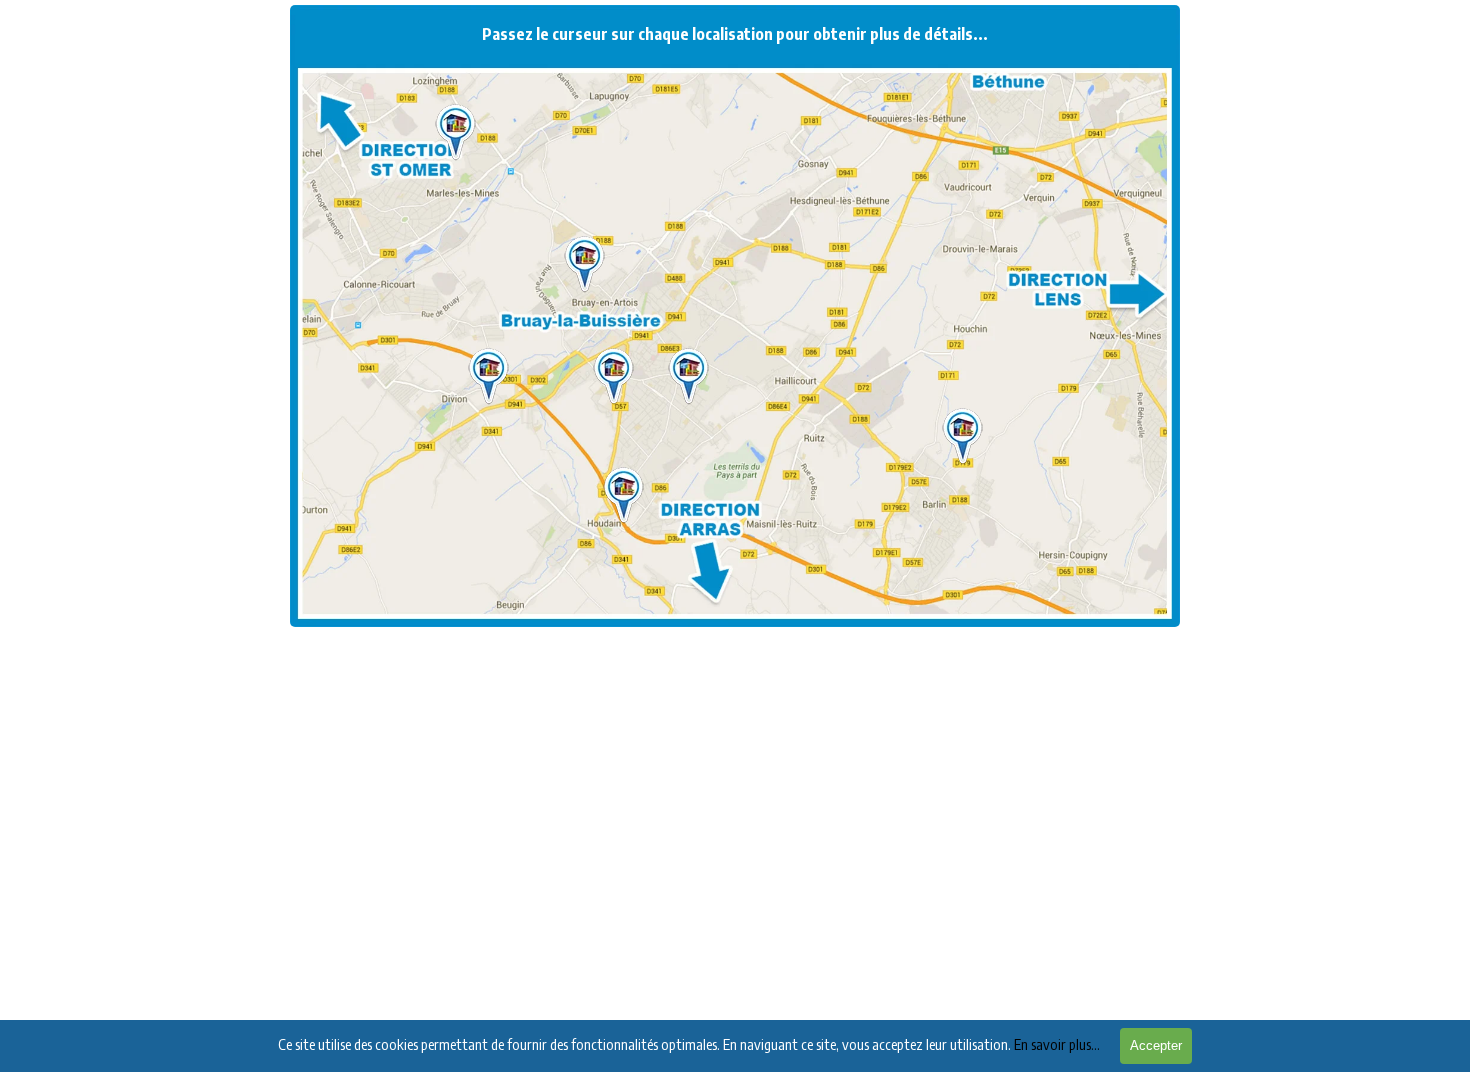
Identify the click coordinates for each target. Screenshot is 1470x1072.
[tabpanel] (735, 338)
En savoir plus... (1057, 1044)
